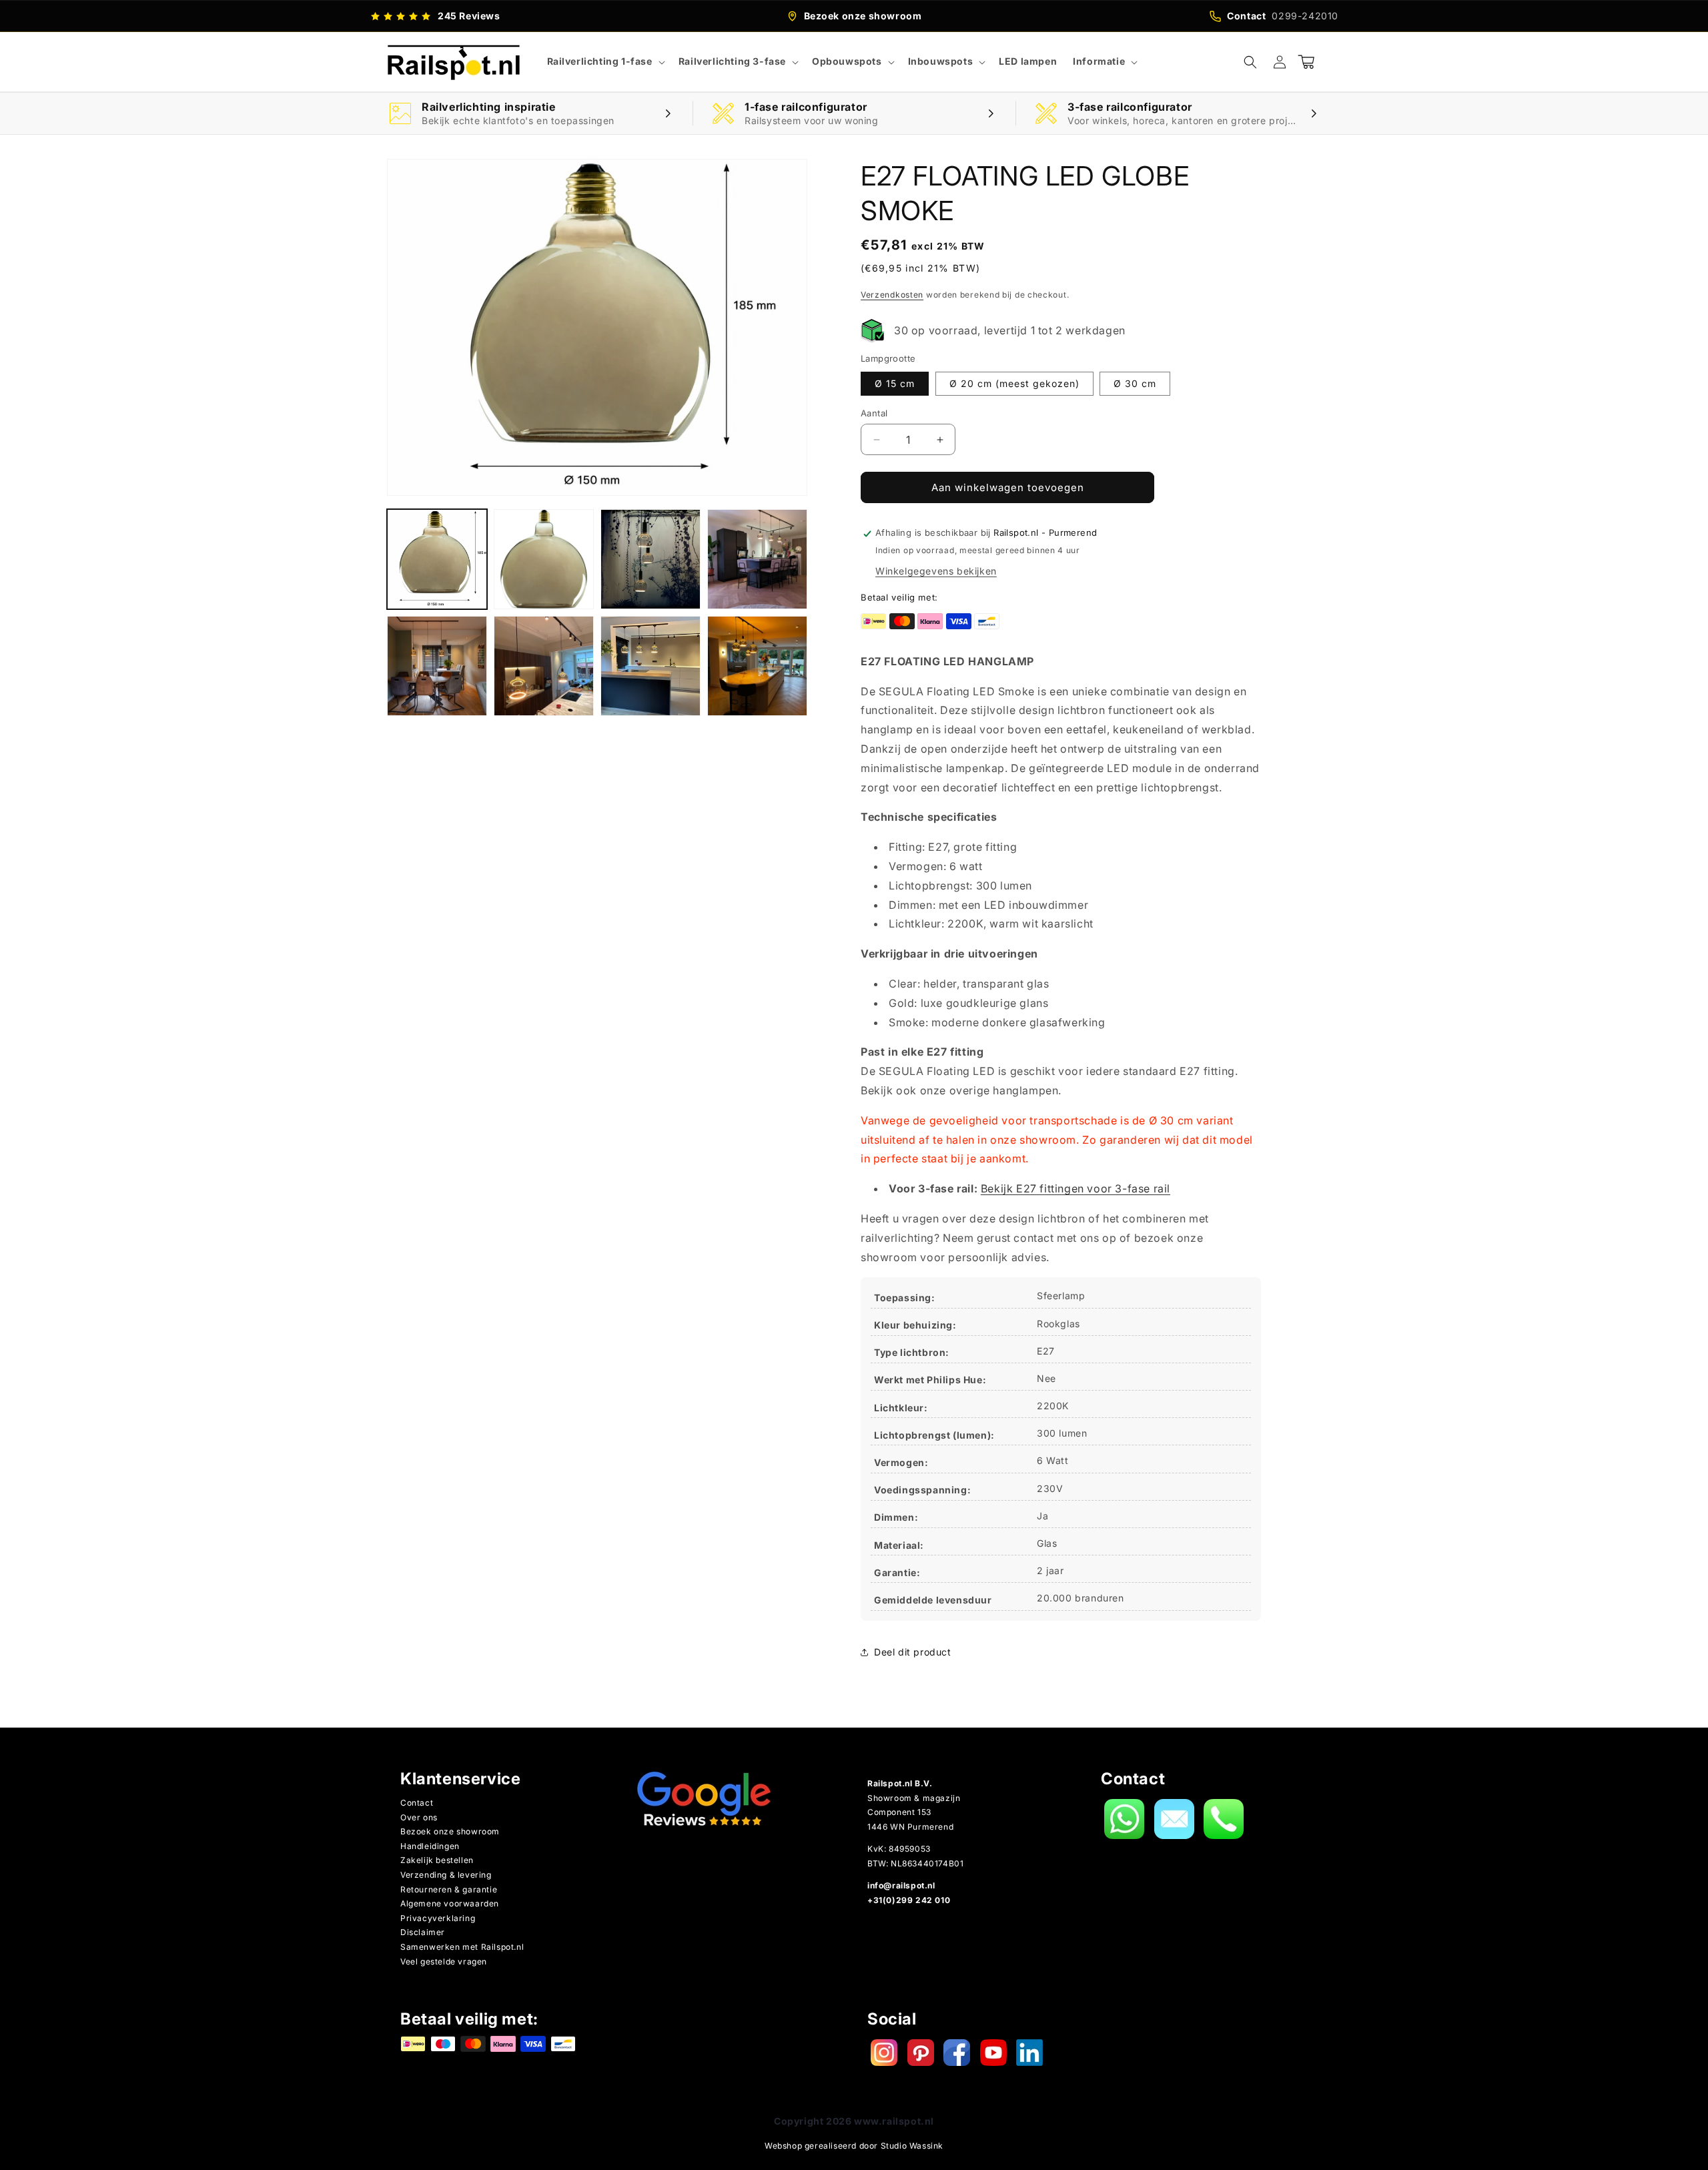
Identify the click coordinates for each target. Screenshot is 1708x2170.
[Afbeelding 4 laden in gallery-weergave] (757, 559)
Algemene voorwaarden (450, 1903)
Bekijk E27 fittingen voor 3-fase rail (1076, 1188)
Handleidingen (430, 1846)
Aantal (874, 413)
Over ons (419, 1817)
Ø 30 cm (1135, 383)
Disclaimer (423, 1932)
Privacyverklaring (438, 1918)
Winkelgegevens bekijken (936, 571)
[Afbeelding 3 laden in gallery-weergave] (651, 559)
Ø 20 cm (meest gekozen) (1014, 383)
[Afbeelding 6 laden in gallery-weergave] (544, 666)
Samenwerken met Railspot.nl (462, 1947)
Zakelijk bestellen (437, 1860)
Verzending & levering (446, 1875)
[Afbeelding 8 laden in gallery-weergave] (757, 666)
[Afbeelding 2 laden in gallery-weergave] (544, 559)
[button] (605, 61)
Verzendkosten (892, 295)
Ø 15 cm (895, 383)
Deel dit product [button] (913, 1652)
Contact (417, 1803)
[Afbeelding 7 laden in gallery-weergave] (651, 666)
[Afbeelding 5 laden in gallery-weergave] (437, 666)
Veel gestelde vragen (444, 1961)
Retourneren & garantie (449, 1889)
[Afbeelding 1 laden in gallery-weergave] (437, 559)
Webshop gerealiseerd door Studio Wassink (854, 2146)
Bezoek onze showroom (450, 1831)
